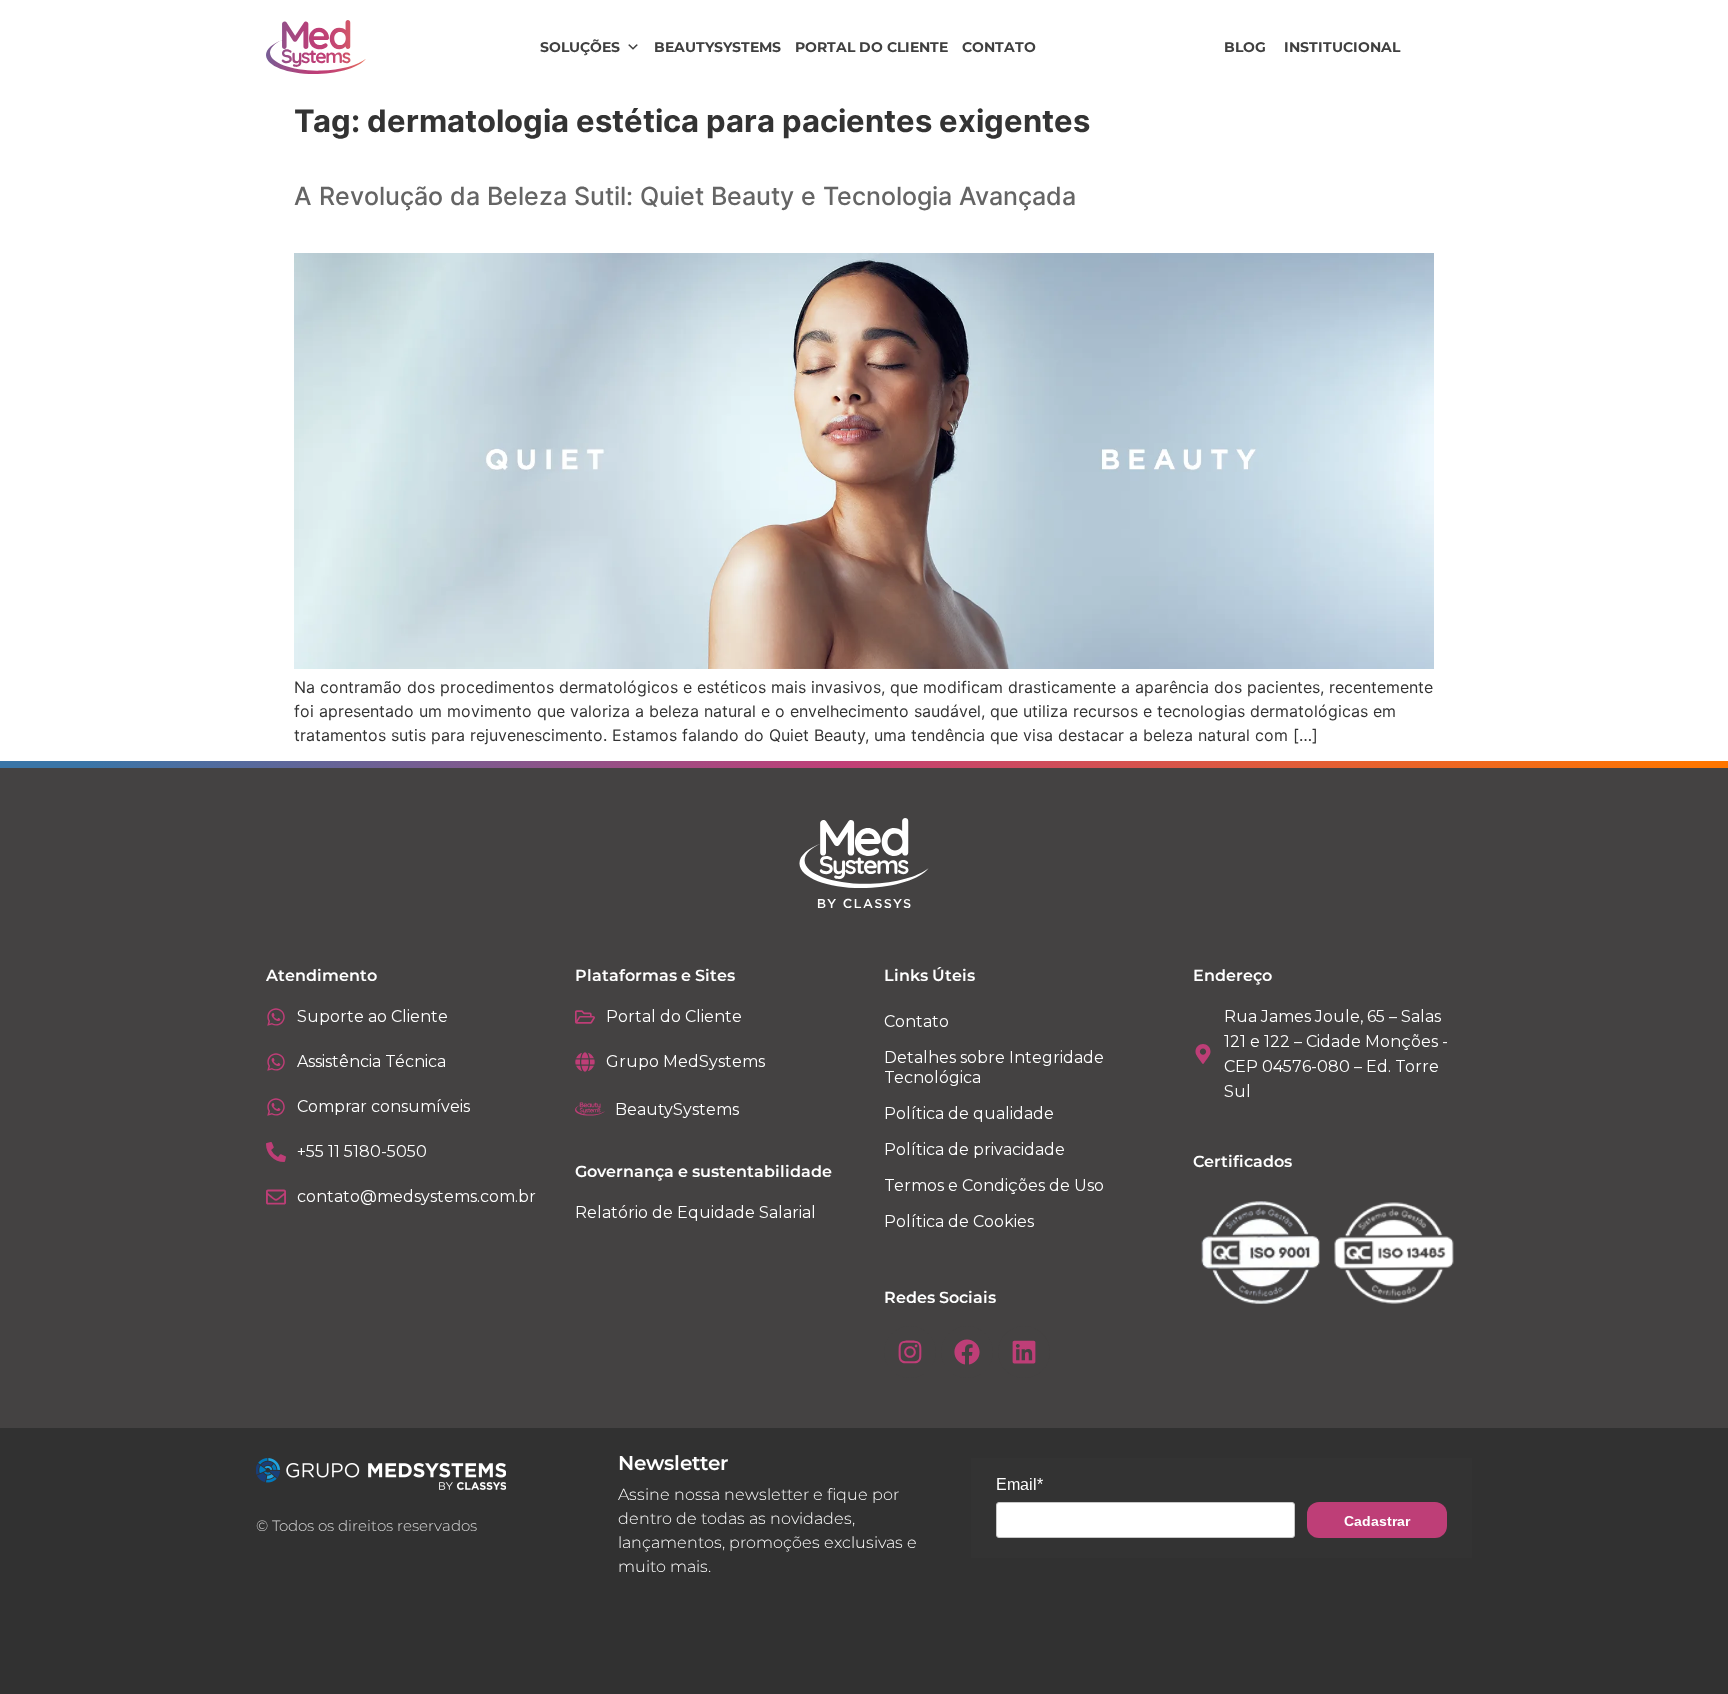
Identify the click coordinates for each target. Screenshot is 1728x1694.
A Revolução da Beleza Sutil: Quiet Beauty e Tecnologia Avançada (685, 196)
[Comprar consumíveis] (276, 1107)
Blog (1245, 47)
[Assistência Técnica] (276, 1062)
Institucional (1342, 47)
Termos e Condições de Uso (994, 1185)
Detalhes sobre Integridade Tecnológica (994, 1067)
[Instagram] (910, 1352)
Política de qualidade (969, 1113)
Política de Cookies (959, 1221)
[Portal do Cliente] (585, 1017)
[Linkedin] (1024, 1352)
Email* (1019, 1484)
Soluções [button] (580, 47)
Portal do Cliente (871, 47)
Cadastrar (1377, 1521)
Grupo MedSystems (685, 1061)
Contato (999, 47)
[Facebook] (967, 1352)
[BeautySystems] (590, 1109)
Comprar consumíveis (383, 1106)
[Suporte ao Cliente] (276, 1017)
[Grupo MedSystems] (585, 1062)
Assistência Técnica (371, 1061)
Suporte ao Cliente (372, 1016)
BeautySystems (717, 47)
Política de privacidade (974, 1149)
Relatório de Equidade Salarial (695, 1212)
